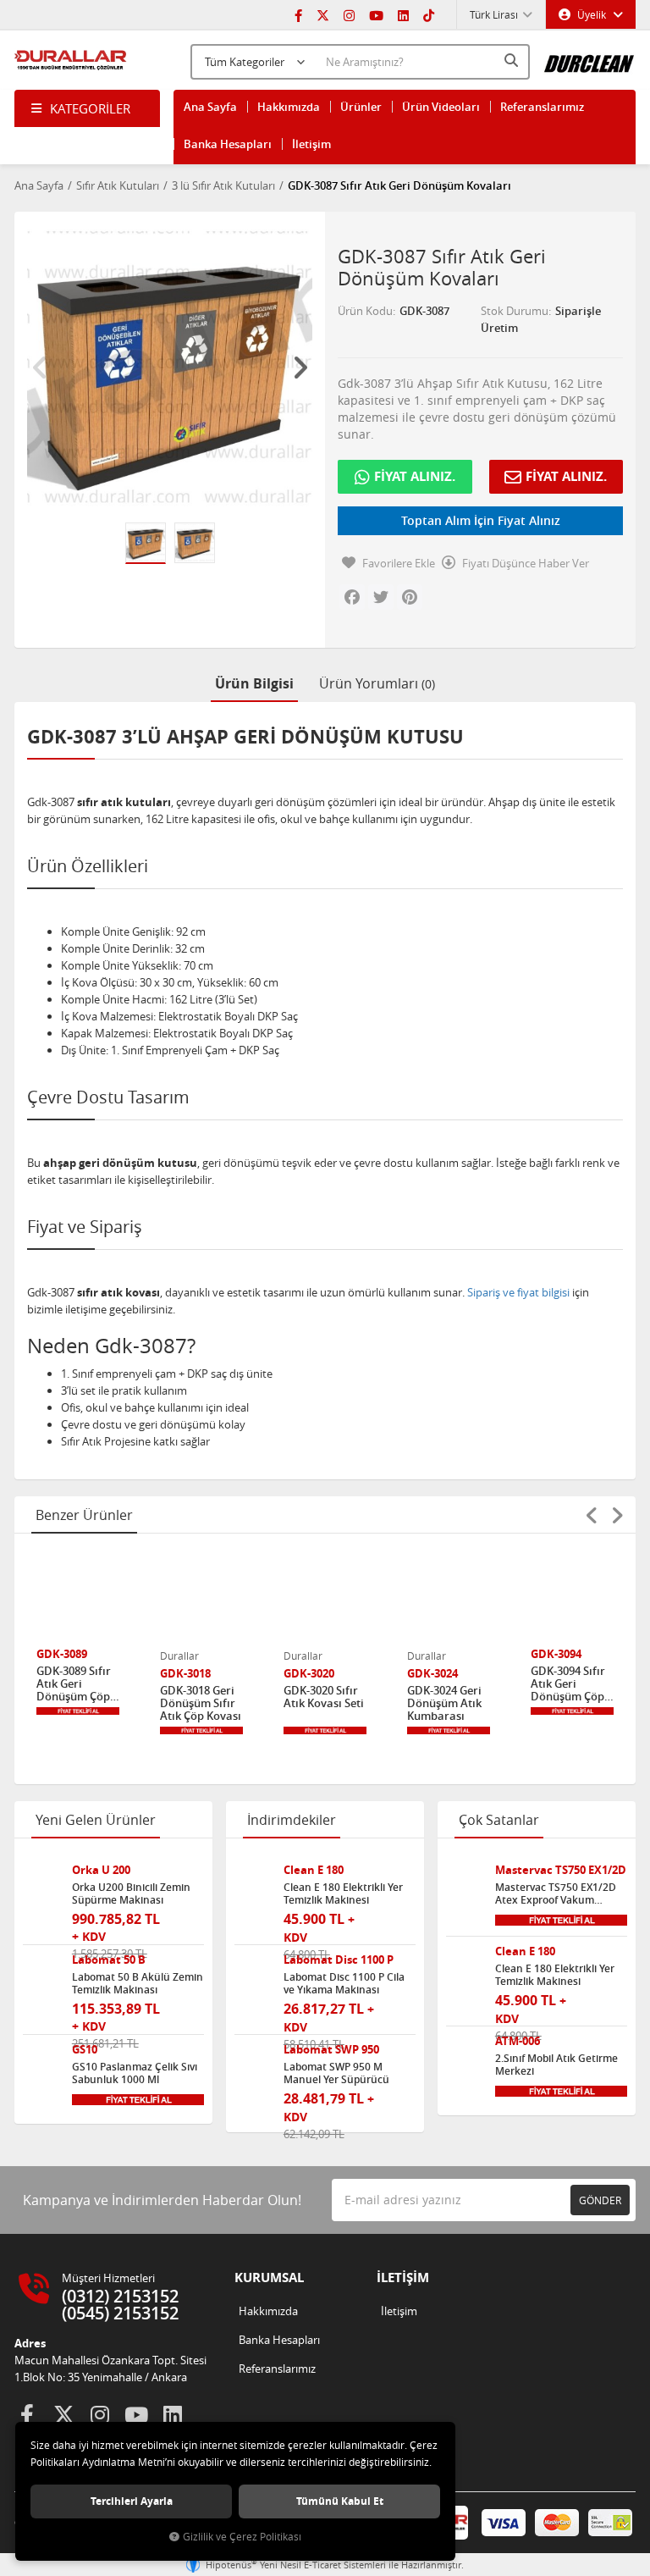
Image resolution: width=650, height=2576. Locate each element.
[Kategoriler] (87, 108)
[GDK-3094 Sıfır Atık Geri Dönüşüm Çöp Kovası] (572, 1598)
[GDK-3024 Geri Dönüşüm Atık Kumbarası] (449, 1598)
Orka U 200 (101, 1870)
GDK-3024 (432, 1674)
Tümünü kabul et (340, 2501)
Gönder (600, 2200)
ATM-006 (518, 2041)
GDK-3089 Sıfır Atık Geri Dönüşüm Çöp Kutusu (74, 1684)
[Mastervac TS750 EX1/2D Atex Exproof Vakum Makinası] (464, 1882)
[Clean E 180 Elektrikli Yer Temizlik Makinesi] (253, 1882)
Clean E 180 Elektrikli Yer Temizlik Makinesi (343, 1893)
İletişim (311, 144)
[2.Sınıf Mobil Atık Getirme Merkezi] (464, 2053)
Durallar (179, 1656)
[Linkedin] (403, 14)
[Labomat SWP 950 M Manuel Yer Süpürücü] (253, 2062)
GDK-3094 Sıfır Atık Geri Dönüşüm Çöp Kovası (568, 1684)
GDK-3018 (185, 1674)
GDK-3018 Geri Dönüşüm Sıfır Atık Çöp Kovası (201, 1703)
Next (300, 368)
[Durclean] (589, 58)
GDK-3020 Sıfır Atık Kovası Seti (324, 1697)
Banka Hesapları (228, 144)
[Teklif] (78, 1711)
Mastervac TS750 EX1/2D (561, 1870)
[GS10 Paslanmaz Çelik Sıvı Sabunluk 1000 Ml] (41, 2062)
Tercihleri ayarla (132, 2501)
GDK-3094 (556, 1654)
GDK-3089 (62, 1654)
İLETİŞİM (403, 2277)
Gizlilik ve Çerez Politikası (242, 2537)
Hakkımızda (289, 107)
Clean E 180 (314, 1870)
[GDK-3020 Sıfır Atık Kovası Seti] (325, 1598)
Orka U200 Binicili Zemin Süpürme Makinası (131, 1893)
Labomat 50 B (109, 1960)
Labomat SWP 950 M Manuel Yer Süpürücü (336, 2073)
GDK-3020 (309, 1674)
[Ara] (513, 60)
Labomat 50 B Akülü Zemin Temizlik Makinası (138, 1983)
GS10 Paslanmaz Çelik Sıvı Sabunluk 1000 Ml (135, 2073)
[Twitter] (323, 14)
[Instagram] (349, 14)
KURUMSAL (269, 2277)
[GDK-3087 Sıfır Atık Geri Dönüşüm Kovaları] (170, 367)
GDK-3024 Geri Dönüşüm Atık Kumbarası (444, 1703)
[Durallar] (71, 60)
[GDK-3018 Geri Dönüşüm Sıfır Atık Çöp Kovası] (201, 1598)
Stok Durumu (515, 311)
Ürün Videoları (441, 107)
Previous (40, 368)
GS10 (85, 2050)
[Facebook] (298, 14)
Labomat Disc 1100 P (339, 1960)
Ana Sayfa (210, 107)
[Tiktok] (429, 14)
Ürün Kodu (365, 311)
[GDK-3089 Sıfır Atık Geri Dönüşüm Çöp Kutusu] (78, 1598)
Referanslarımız (542, 107)
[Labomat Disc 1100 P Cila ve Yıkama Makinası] (253, 1972)
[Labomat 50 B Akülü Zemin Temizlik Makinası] (41, 1972)
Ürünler (361, 107)
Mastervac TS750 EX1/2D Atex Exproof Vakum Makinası (556, 1893)
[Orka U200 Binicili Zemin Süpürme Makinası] (41, 1882)
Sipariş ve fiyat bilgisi (518, 1292)
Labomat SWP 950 (331, 2050)
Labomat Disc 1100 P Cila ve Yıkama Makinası (344, 1983)
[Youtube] (376, 14)
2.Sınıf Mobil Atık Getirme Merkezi (556, 2065)
